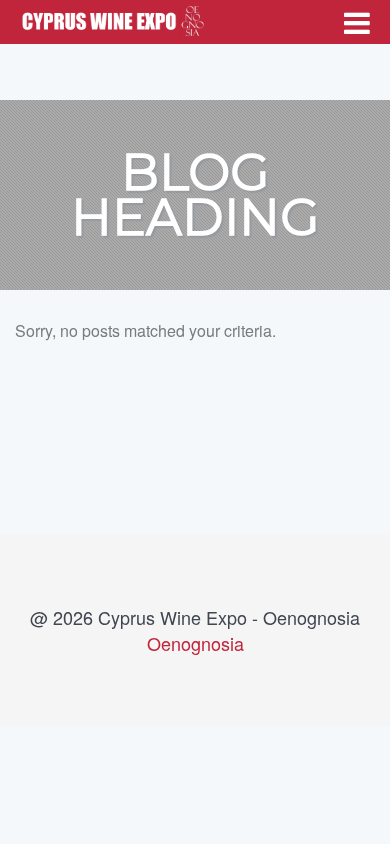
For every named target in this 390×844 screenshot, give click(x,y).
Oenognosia (195, 643)
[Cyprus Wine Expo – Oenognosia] (110, 17)
